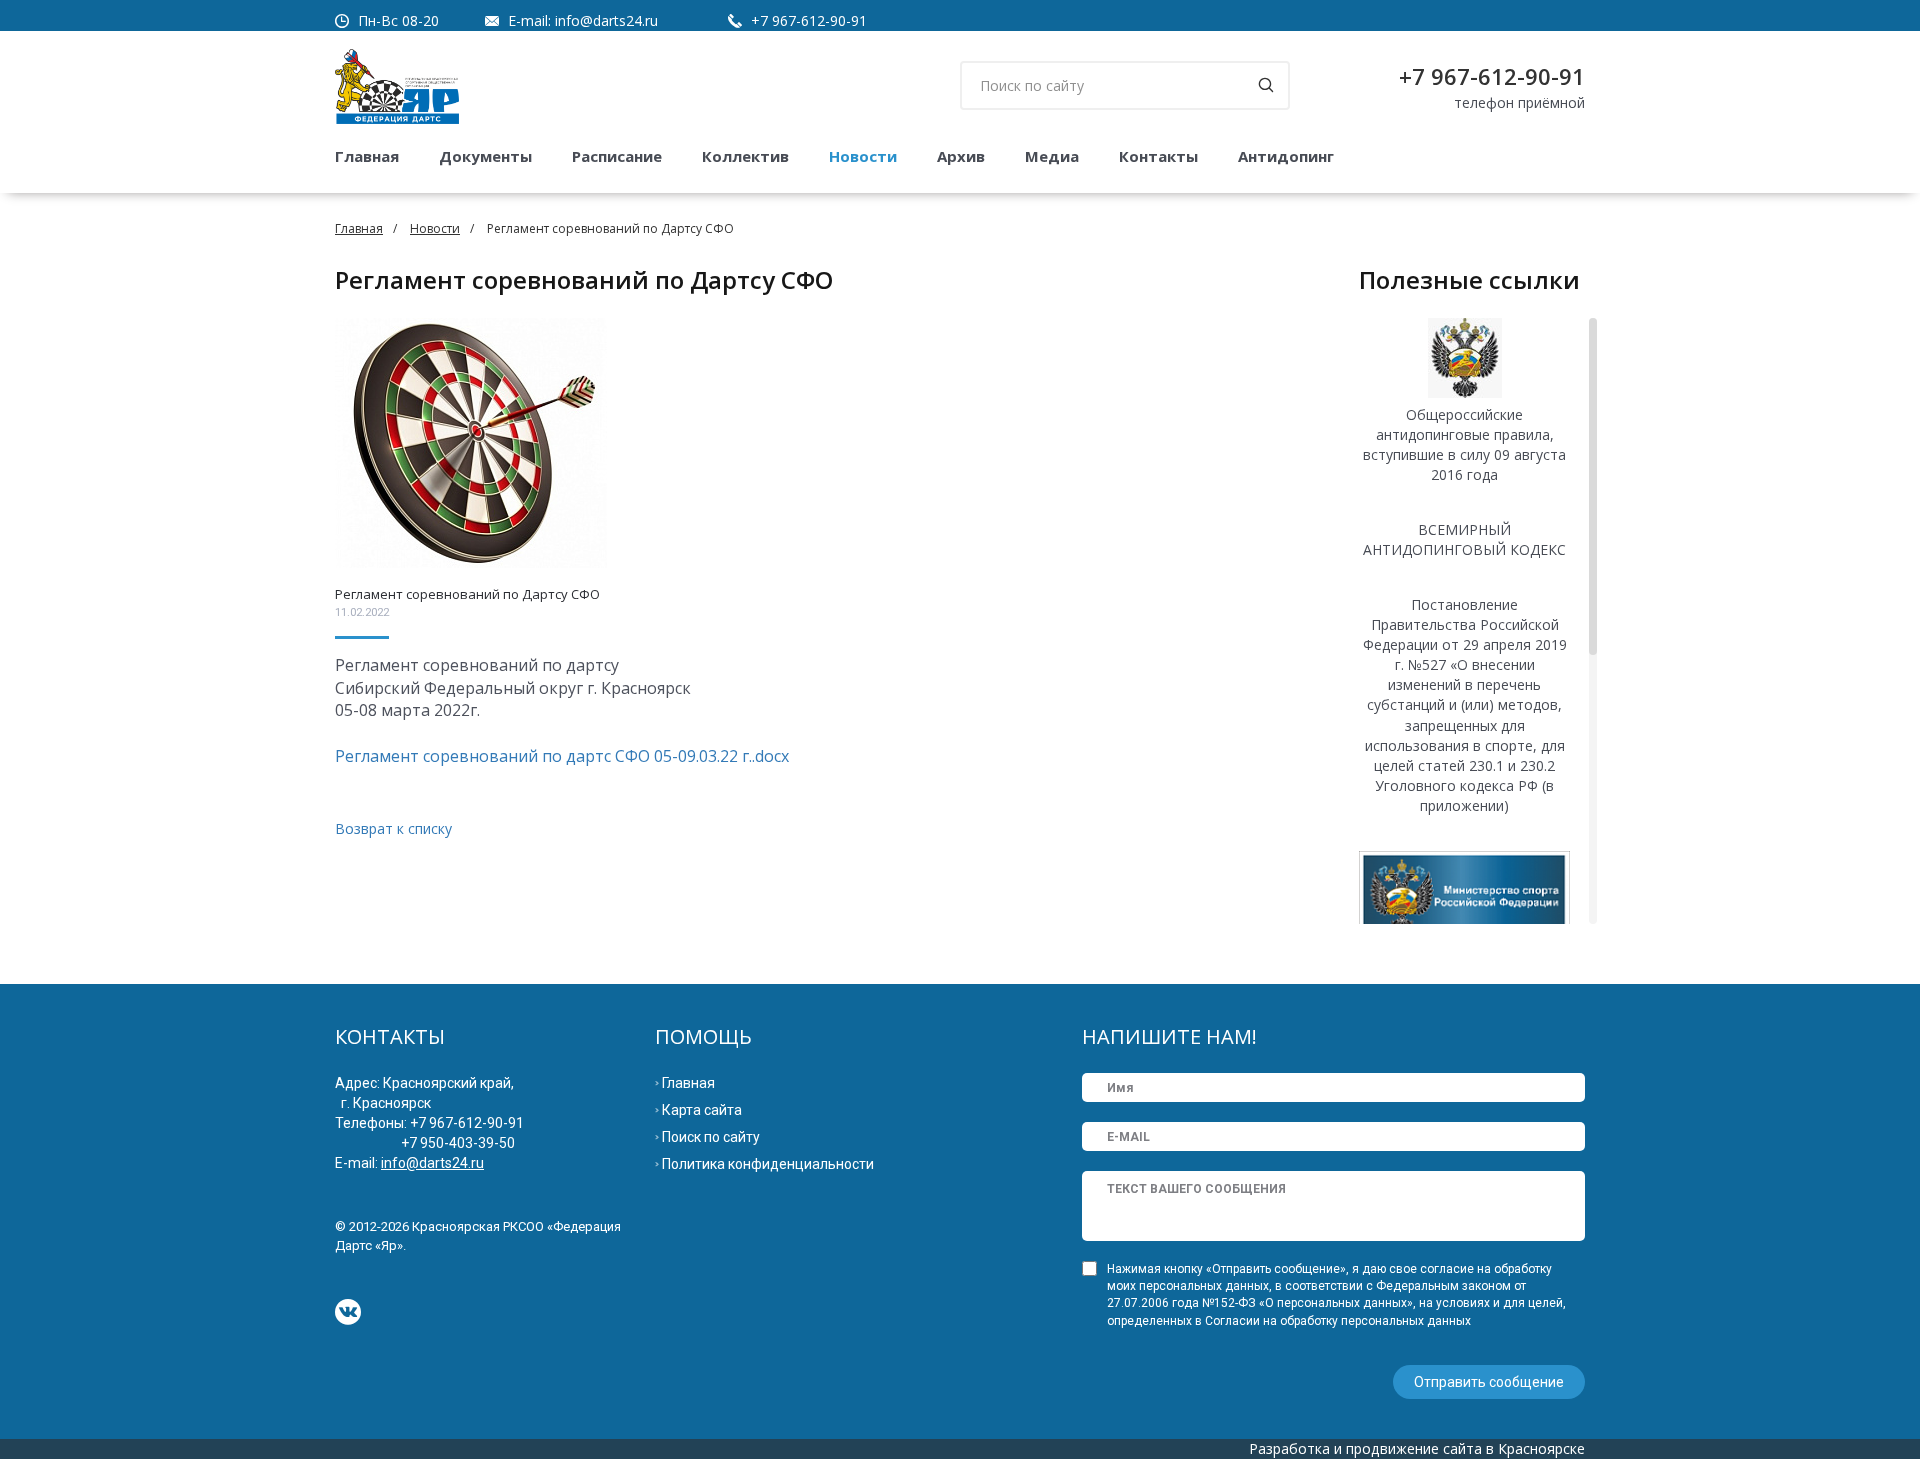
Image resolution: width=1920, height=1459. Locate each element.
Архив (961, 156)
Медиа (1052, 156)
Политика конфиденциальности (768, 1164)
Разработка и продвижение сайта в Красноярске (1417, 1448)
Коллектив (745, 156)
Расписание (617, 156)
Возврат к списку (393, 828)
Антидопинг (1286, 156)
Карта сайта (702, 1110)
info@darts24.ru (606, 20)
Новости (863, 156)
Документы (485, 156)
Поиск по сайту (711, 1137)
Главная (367, 156)
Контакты (1158, 156)
